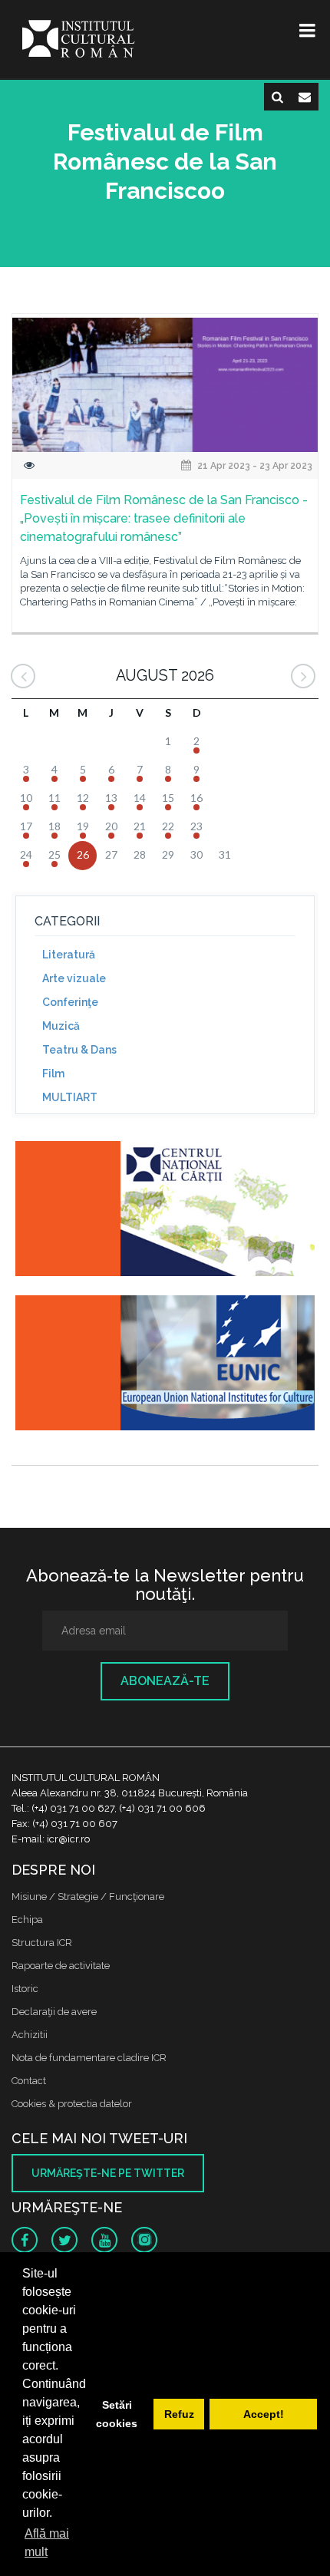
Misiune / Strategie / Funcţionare (88, 1897)
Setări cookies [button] (117, 2414)
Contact (29, 2081)
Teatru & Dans (79, 1050)
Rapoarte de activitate (61, 1966)
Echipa (27, 1920)
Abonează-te (165, 1681)
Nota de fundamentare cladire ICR (89, 2058)
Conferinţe (70, 1002)
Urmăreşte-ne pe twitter (108, 2173)
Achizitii (30, 2035)
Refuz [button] (179, 2414)
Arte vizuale (74, 978)
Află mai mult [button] (47, 2543)
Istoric (25, 1989)
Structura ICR (42, 1943)
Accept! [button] (264, 2414)
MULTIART (70, 1097)
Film (53, 1074)
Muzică (61, 1026)
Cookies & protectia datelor (72, 2104)
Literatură (69, 955)
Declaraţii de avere (54, 2012)
